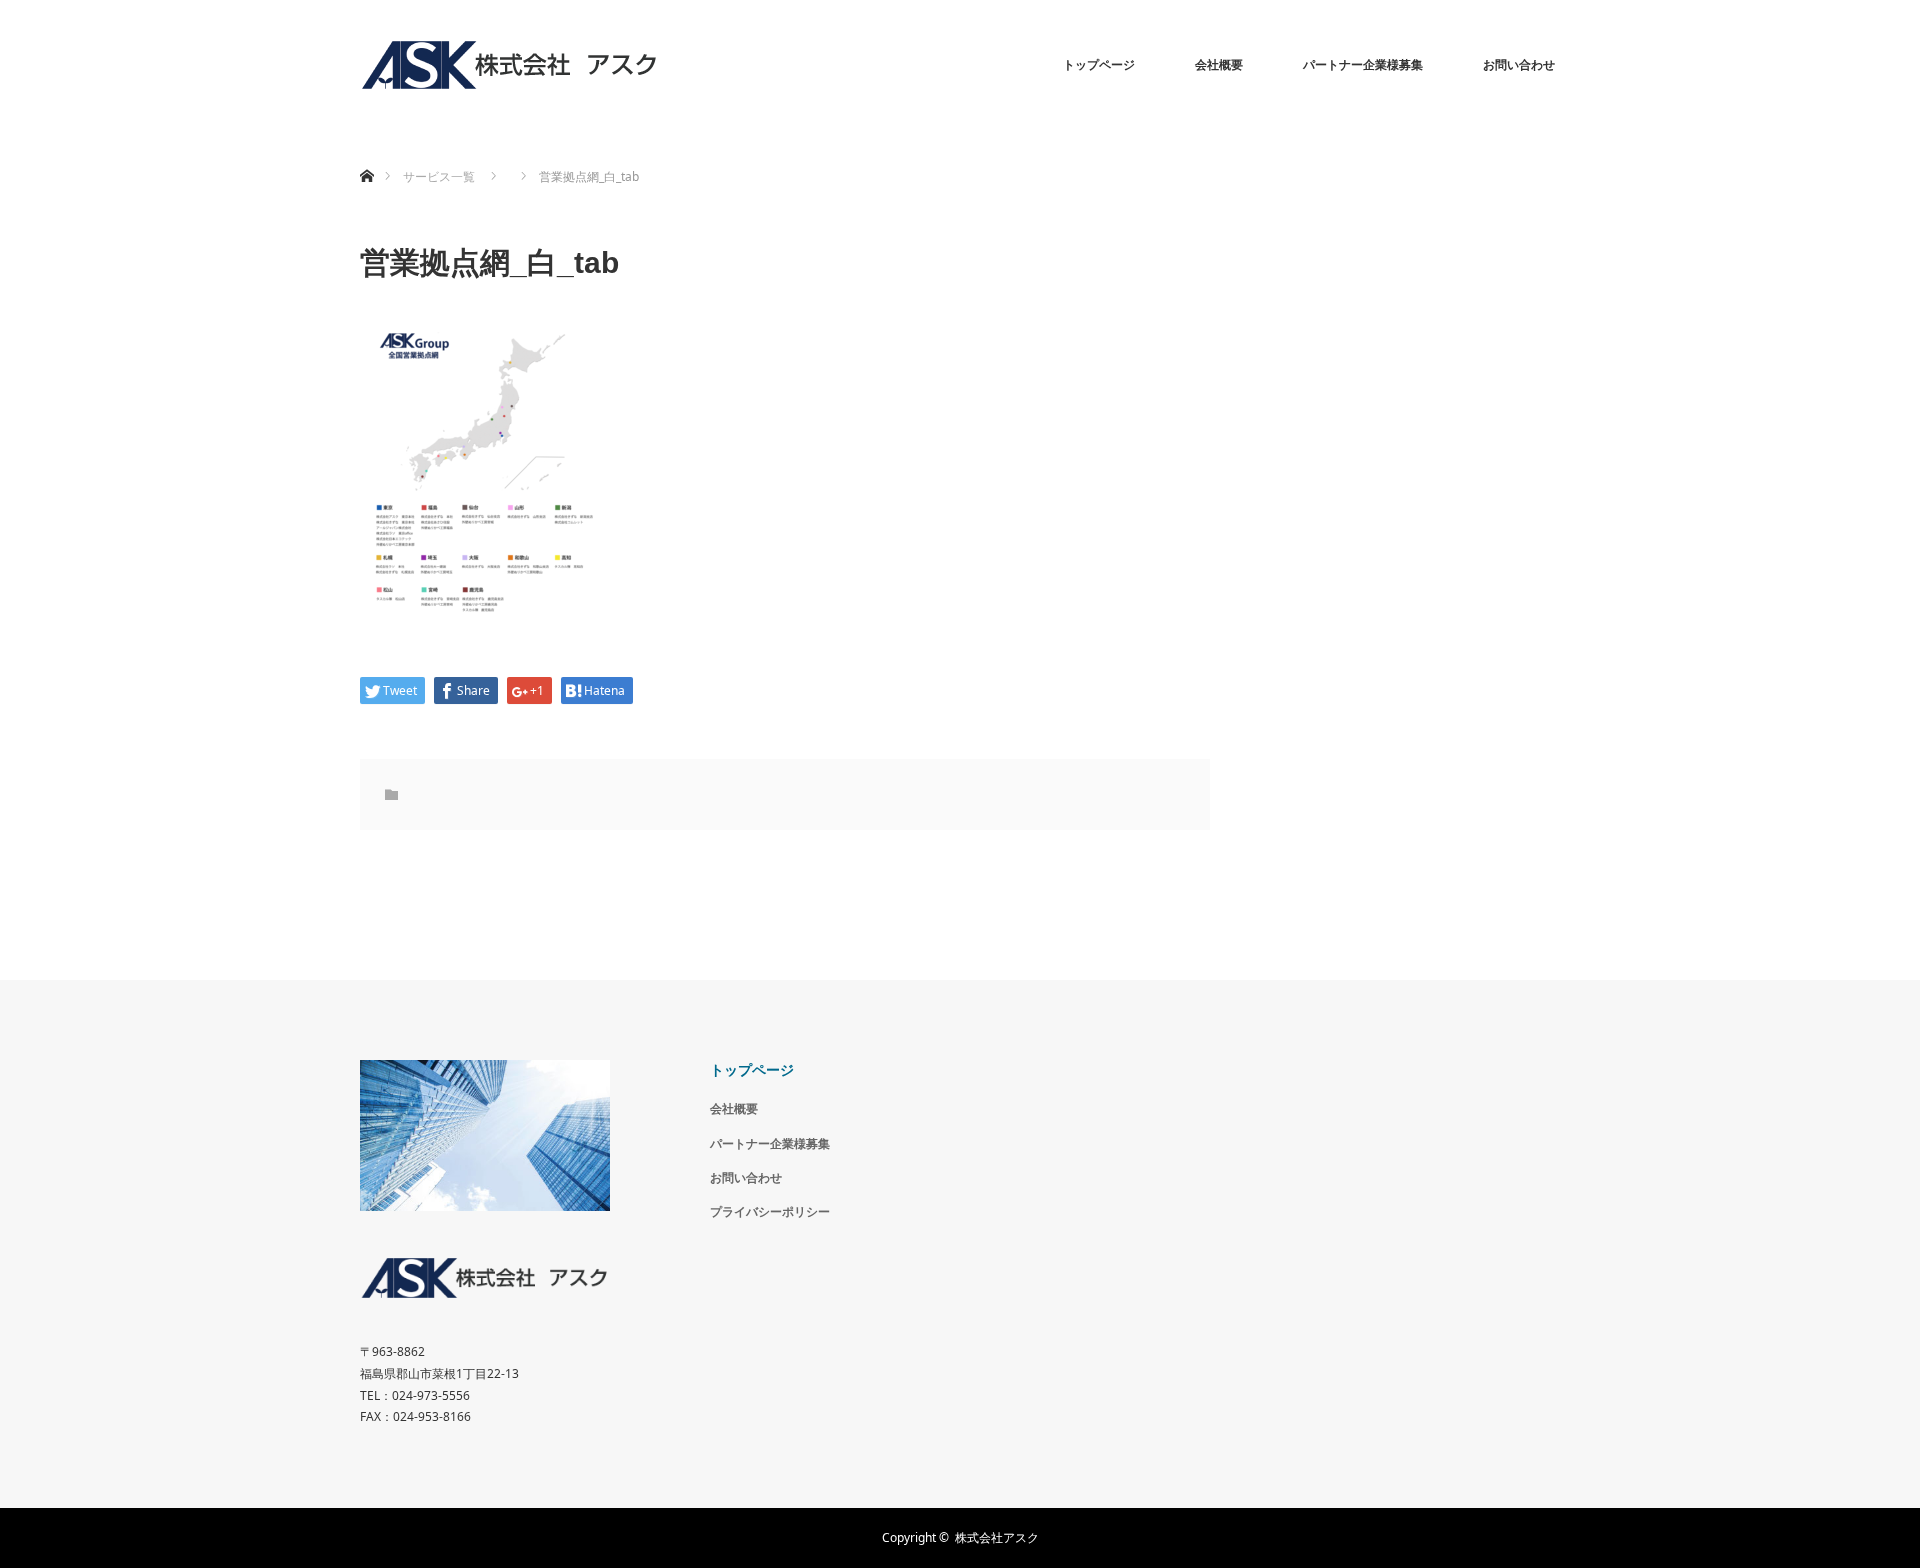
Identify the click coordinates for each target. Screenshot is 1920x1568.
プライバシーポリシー (770, 1211)
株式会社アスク (997, 1537)
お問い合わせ (1519, 64)
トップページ (1099, 64)
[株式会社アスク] (510, 65)
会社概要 (1219, 64)
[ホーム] (366, 152)
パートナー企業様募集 (1363, 64)
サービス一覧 (439, 176)
